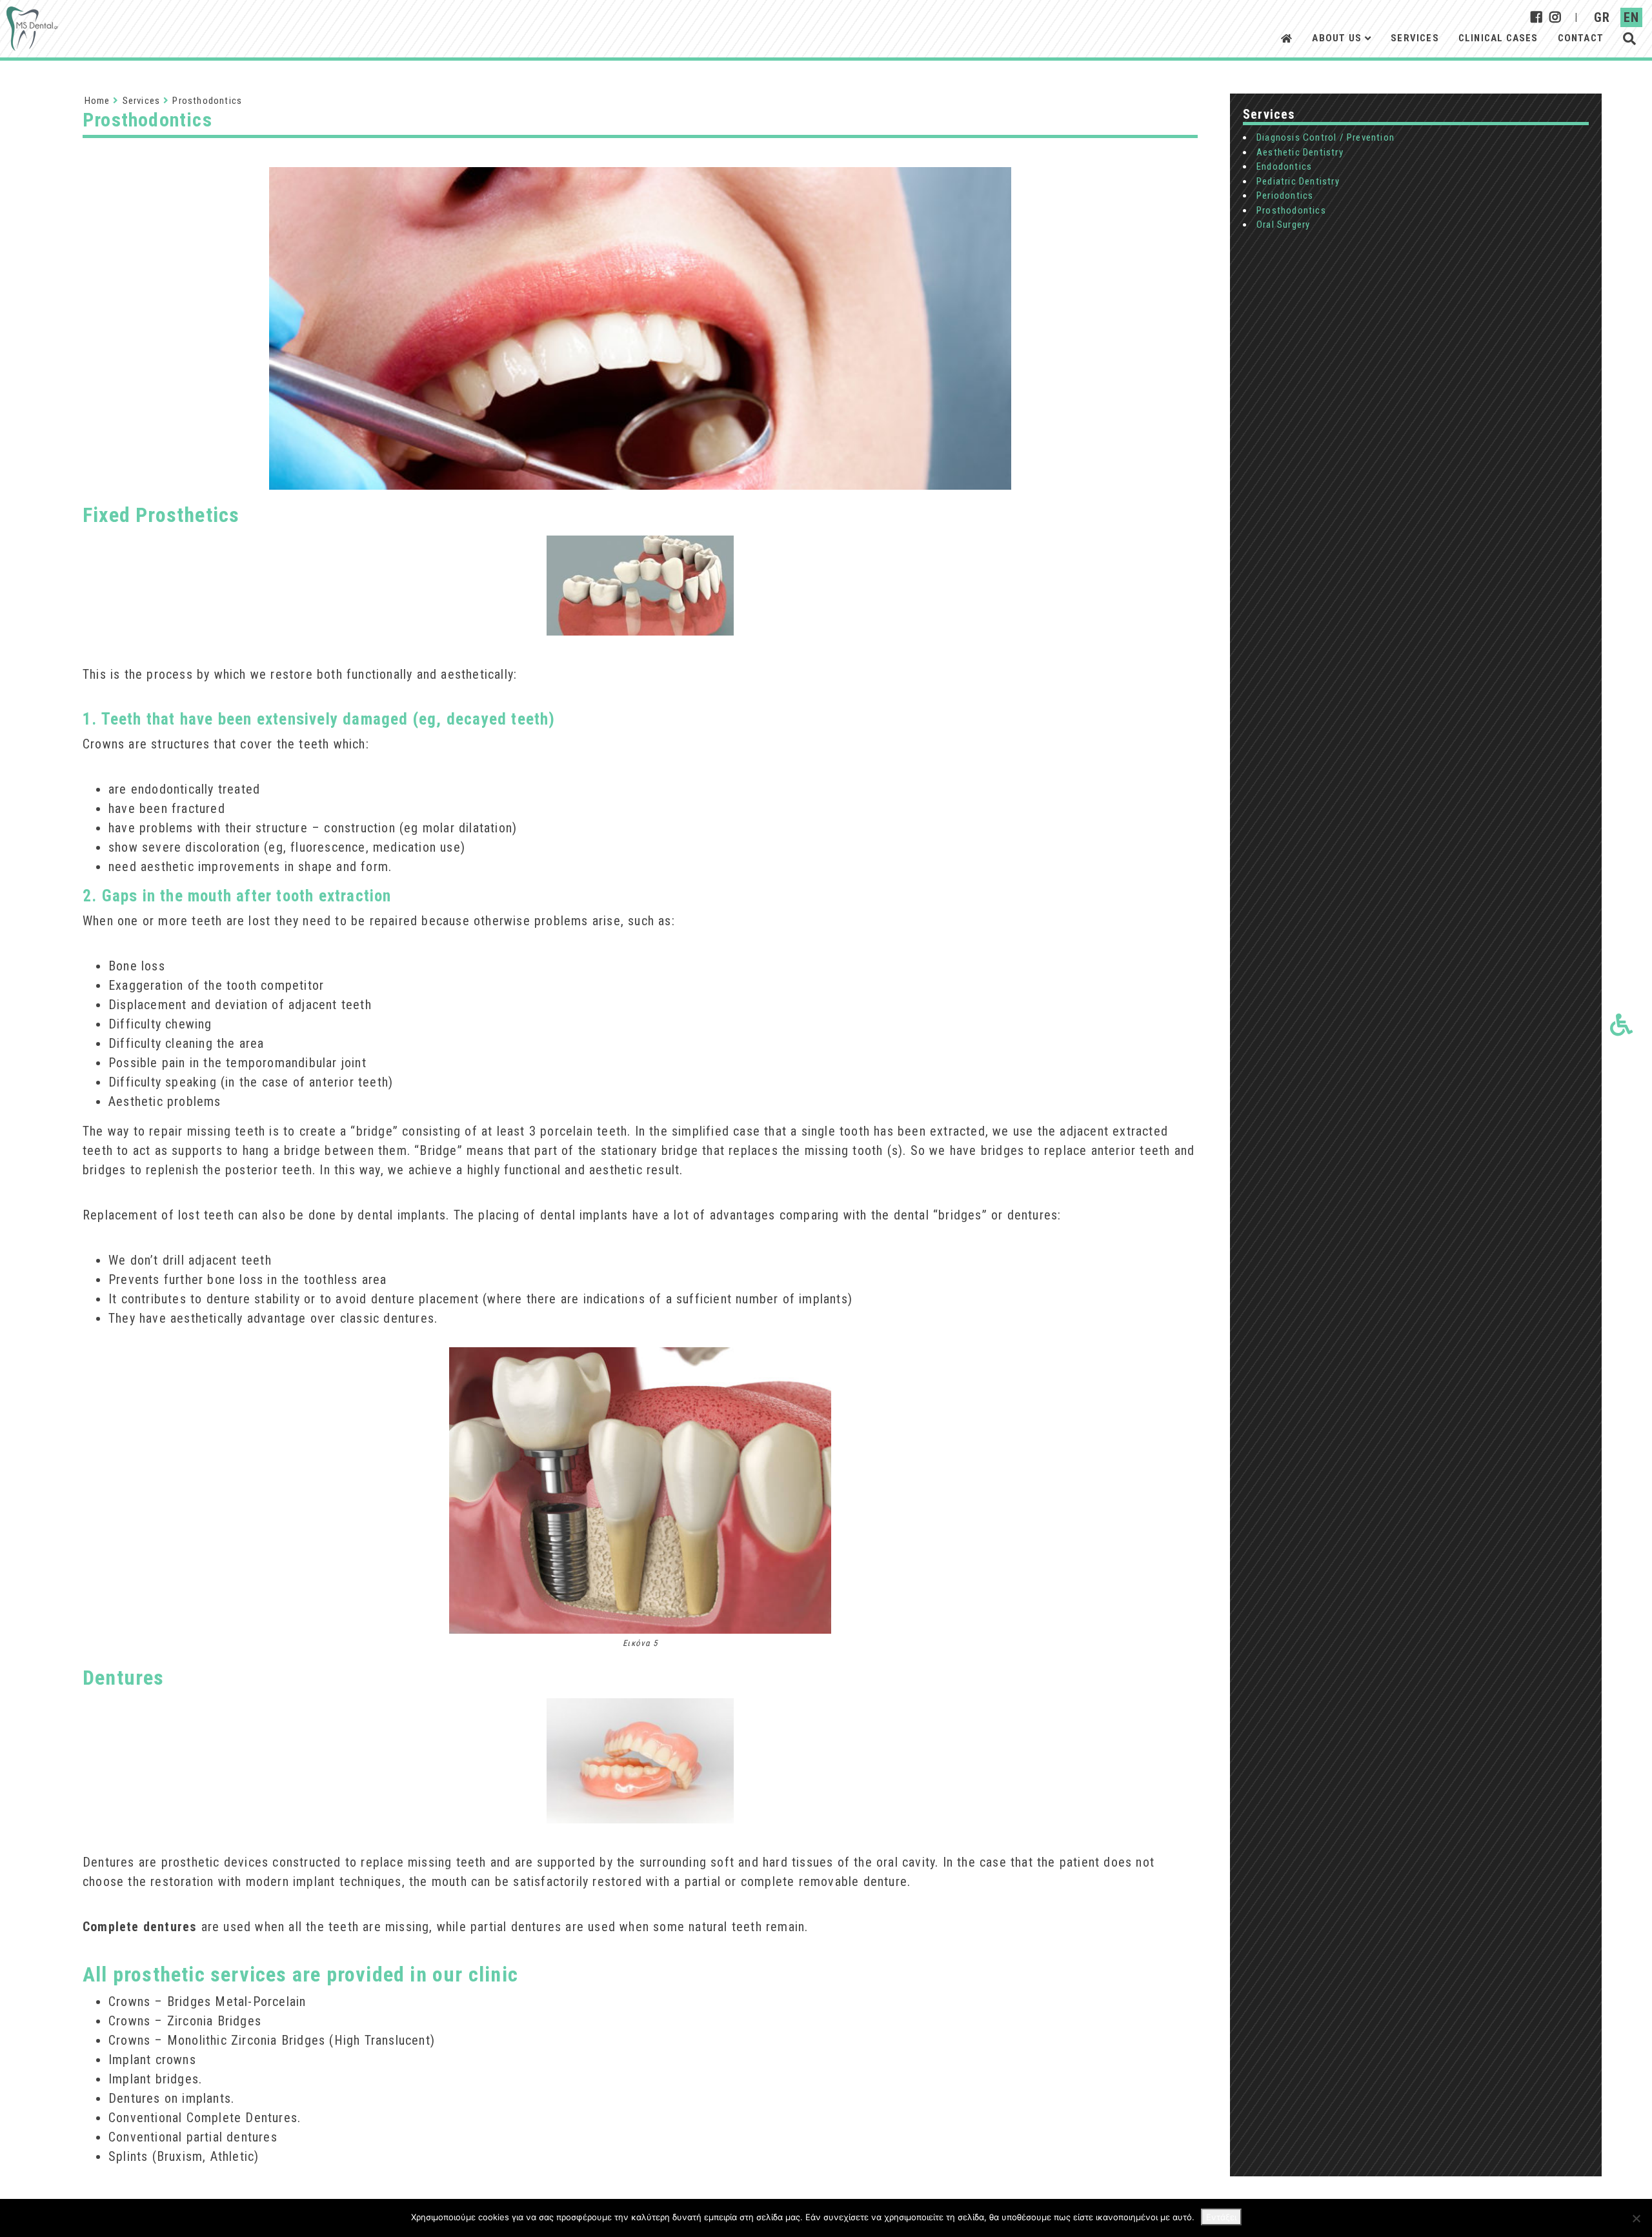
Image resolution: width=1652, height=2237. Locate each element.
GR (1602, 17)
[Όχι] (1636, 2218)
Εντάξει (1221, 2217)
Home (97, 101)
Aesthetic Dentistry (1300, 152)
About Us (1337, 38)
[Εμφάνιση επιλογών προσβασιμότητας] (1621, 1024)
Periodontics (1285, 196)
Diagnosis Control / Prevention (1325, 137)
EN (1631, 17)
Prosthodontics (1291, 210)
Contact (1581, 38)
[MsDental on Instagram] (1556, 17)
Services (1415, 38)
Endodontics (1284, 166)
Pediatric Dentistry (1298, 181)
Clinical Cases (1498, 38)
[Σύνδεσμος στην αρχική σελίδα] (32, 29)
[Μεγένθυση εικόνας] (640, 365)
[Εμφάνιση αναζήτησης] (1629, 38)
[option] (640, 365)
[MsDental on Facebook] (1537, 17)
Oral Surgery (1283, 225)
